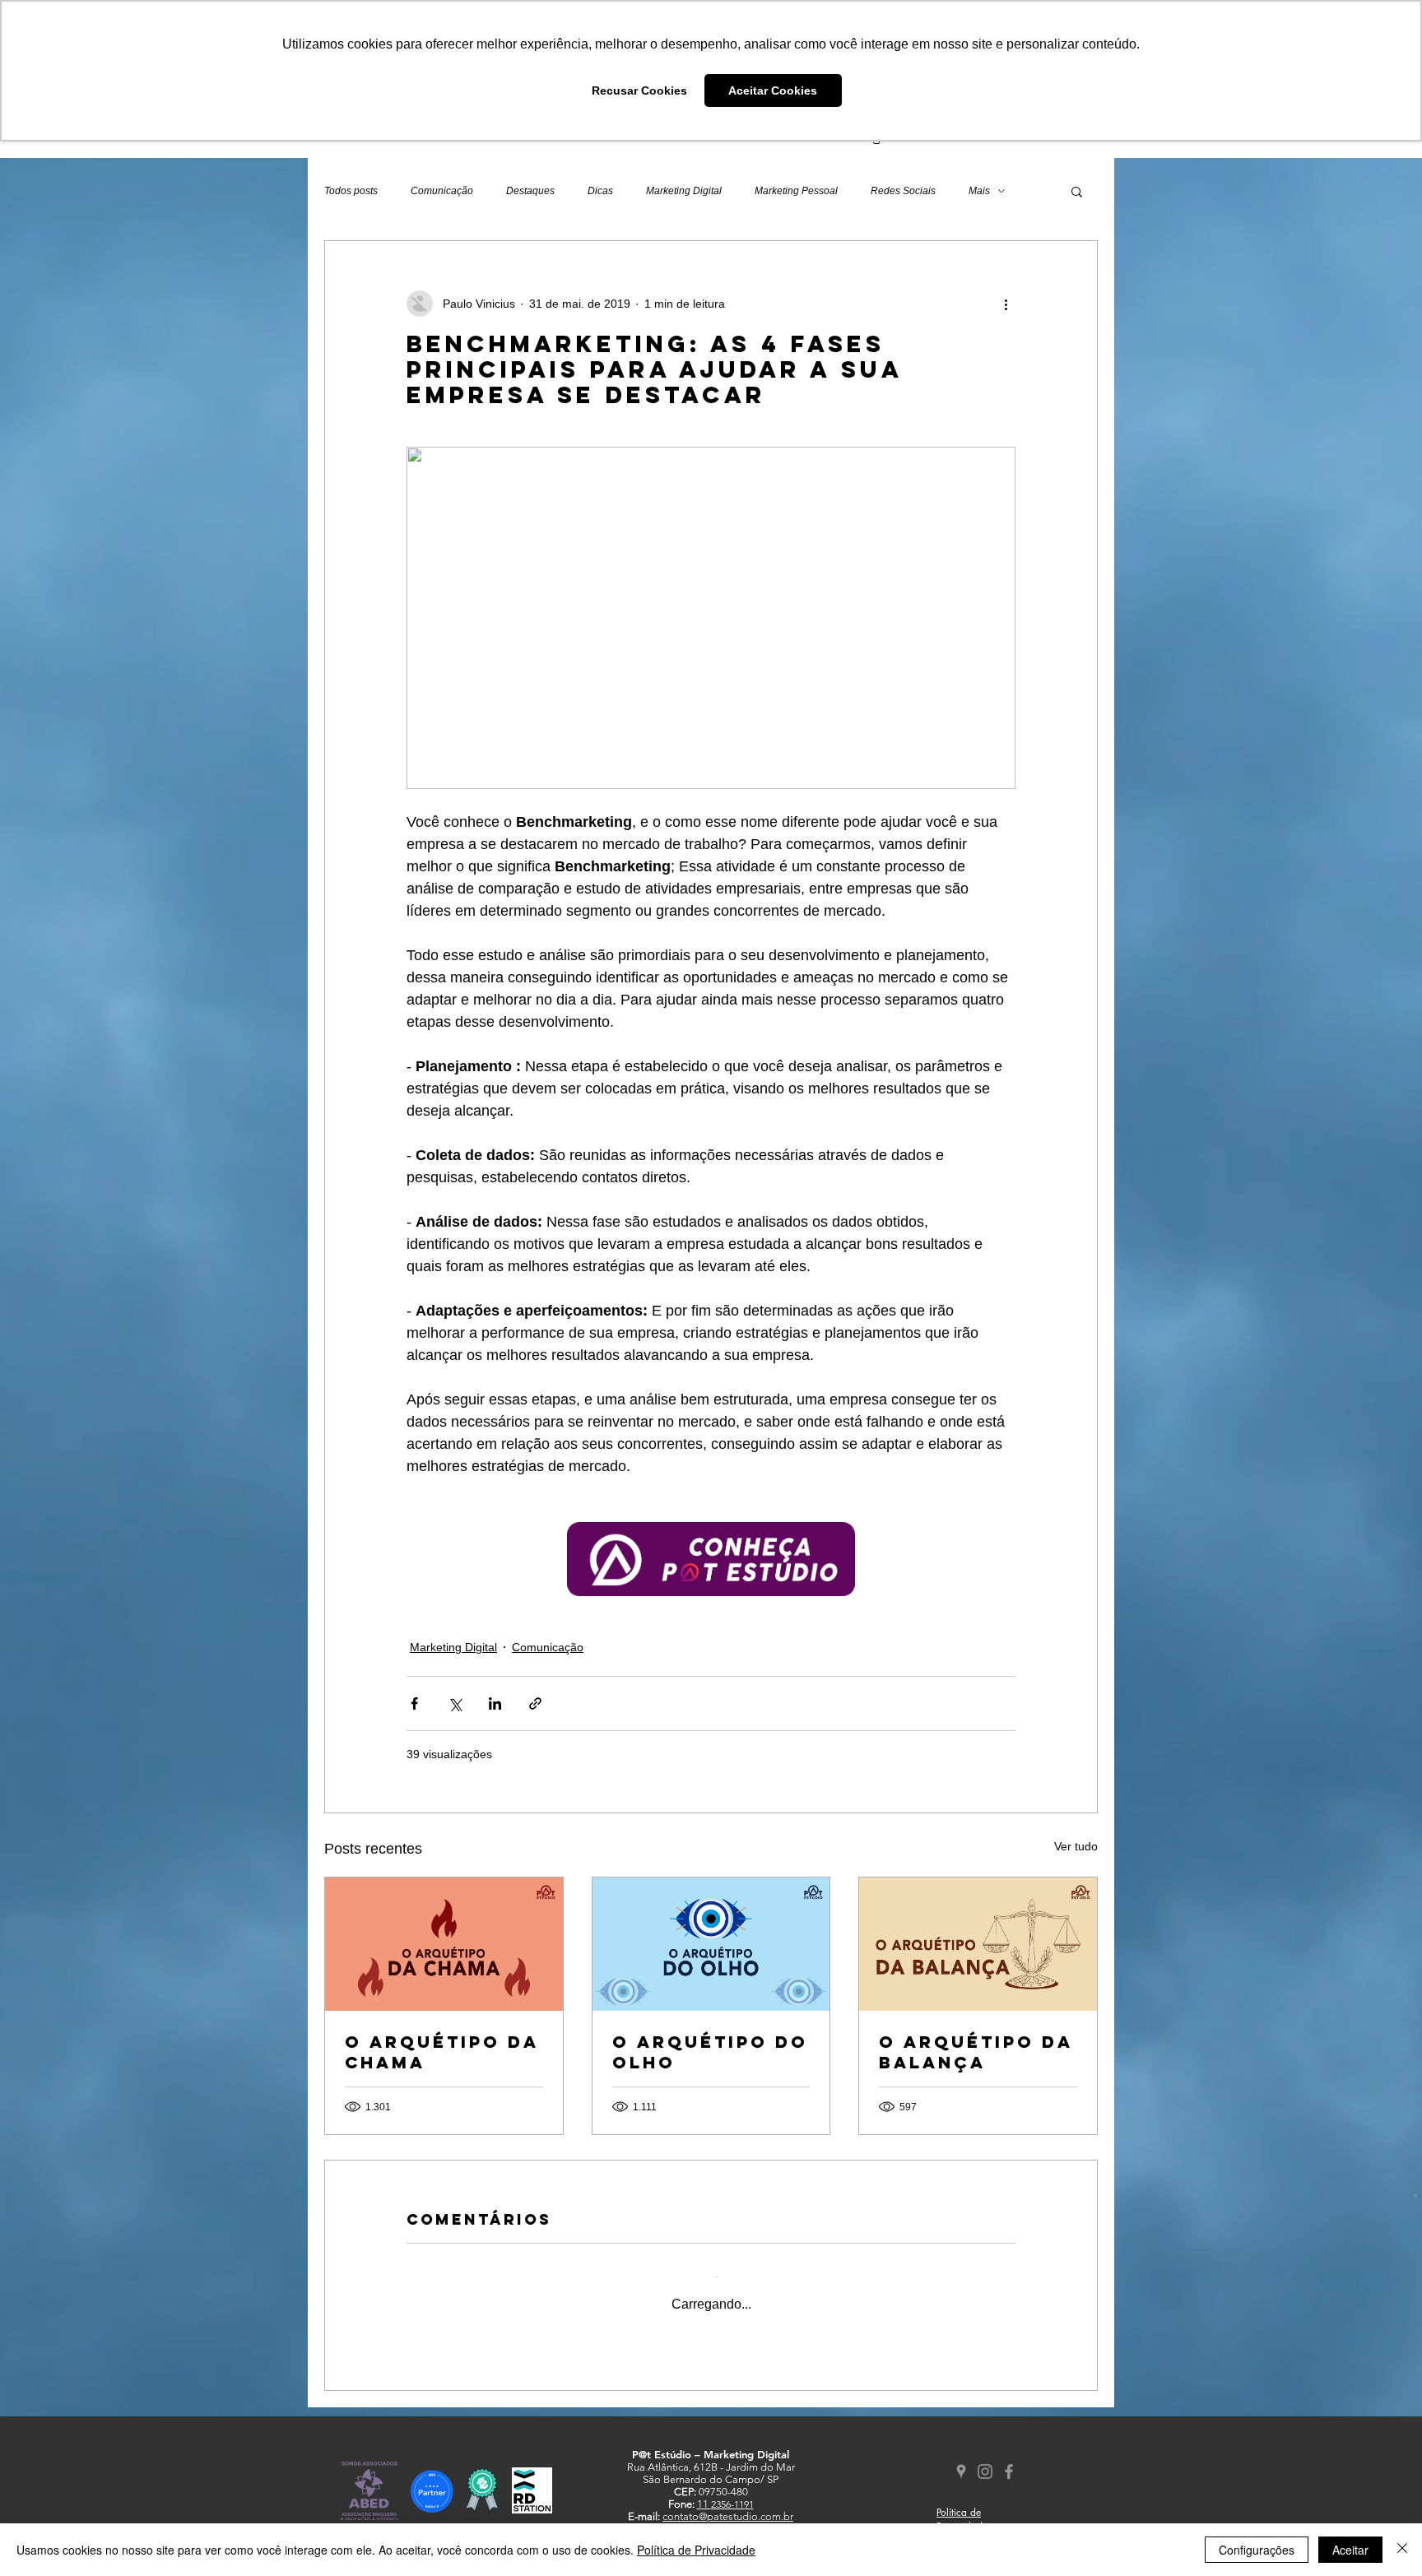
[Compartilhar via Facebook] (414, 1703)
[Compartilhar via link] (535, 1703)
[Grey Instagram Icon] (985, 2458)
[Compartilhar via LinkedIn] (495, 1703)
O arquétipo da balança (976, 2052)
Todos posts (351, 191)
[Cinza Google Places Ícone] (961, 2458)
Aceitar (1350, 2550)
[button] (1077, 191)
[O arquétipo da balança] (978, 1944)
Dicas (600, 191)
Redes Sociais (903, 191)
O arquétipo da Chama (441, 2052)
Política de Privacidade (696, 2550)
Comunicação (442, 191)
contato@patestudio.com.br (728, 2503)
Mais (979, 191)
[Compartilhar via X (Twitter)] (455, 1703)
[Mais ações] (1006, 304)
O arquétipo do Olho (710, 2052)
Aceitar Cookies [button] (773, 91)
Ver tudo (1076, 1846)
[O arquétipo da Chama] (444, 1944)
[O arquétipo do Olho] (711, 1944)
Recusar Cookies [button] (639, 91)
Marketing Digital (684, 191)
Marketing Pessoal (796, 191)
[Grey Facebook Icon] (1009, 2458)
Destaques (530, 191)
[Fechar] (1402, 2550)
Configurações (1257, 2550)
